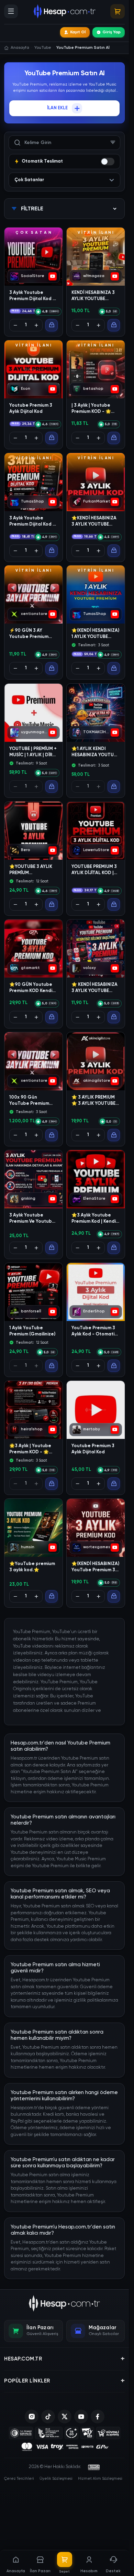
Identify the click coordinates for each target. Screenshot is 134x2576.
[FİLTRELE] (113, 143)
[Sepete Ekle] (52, 325)
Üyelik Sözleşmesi (56, 2479)
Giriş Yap (111, 32)
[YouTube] (81, 2417)
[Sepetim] (118, 11)
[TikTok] (48, 2417)
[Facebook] (98, 2417)
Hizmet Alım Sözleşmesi (100, 2479)
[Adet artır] (36, 325)
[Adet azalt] (15, 325)
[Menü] (11, 11)
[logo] (64, 2303)
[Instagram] (32, 2417)
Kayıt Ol (78, 32)
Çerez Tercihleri (19, 2479)
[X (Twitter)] (65, 2417)
